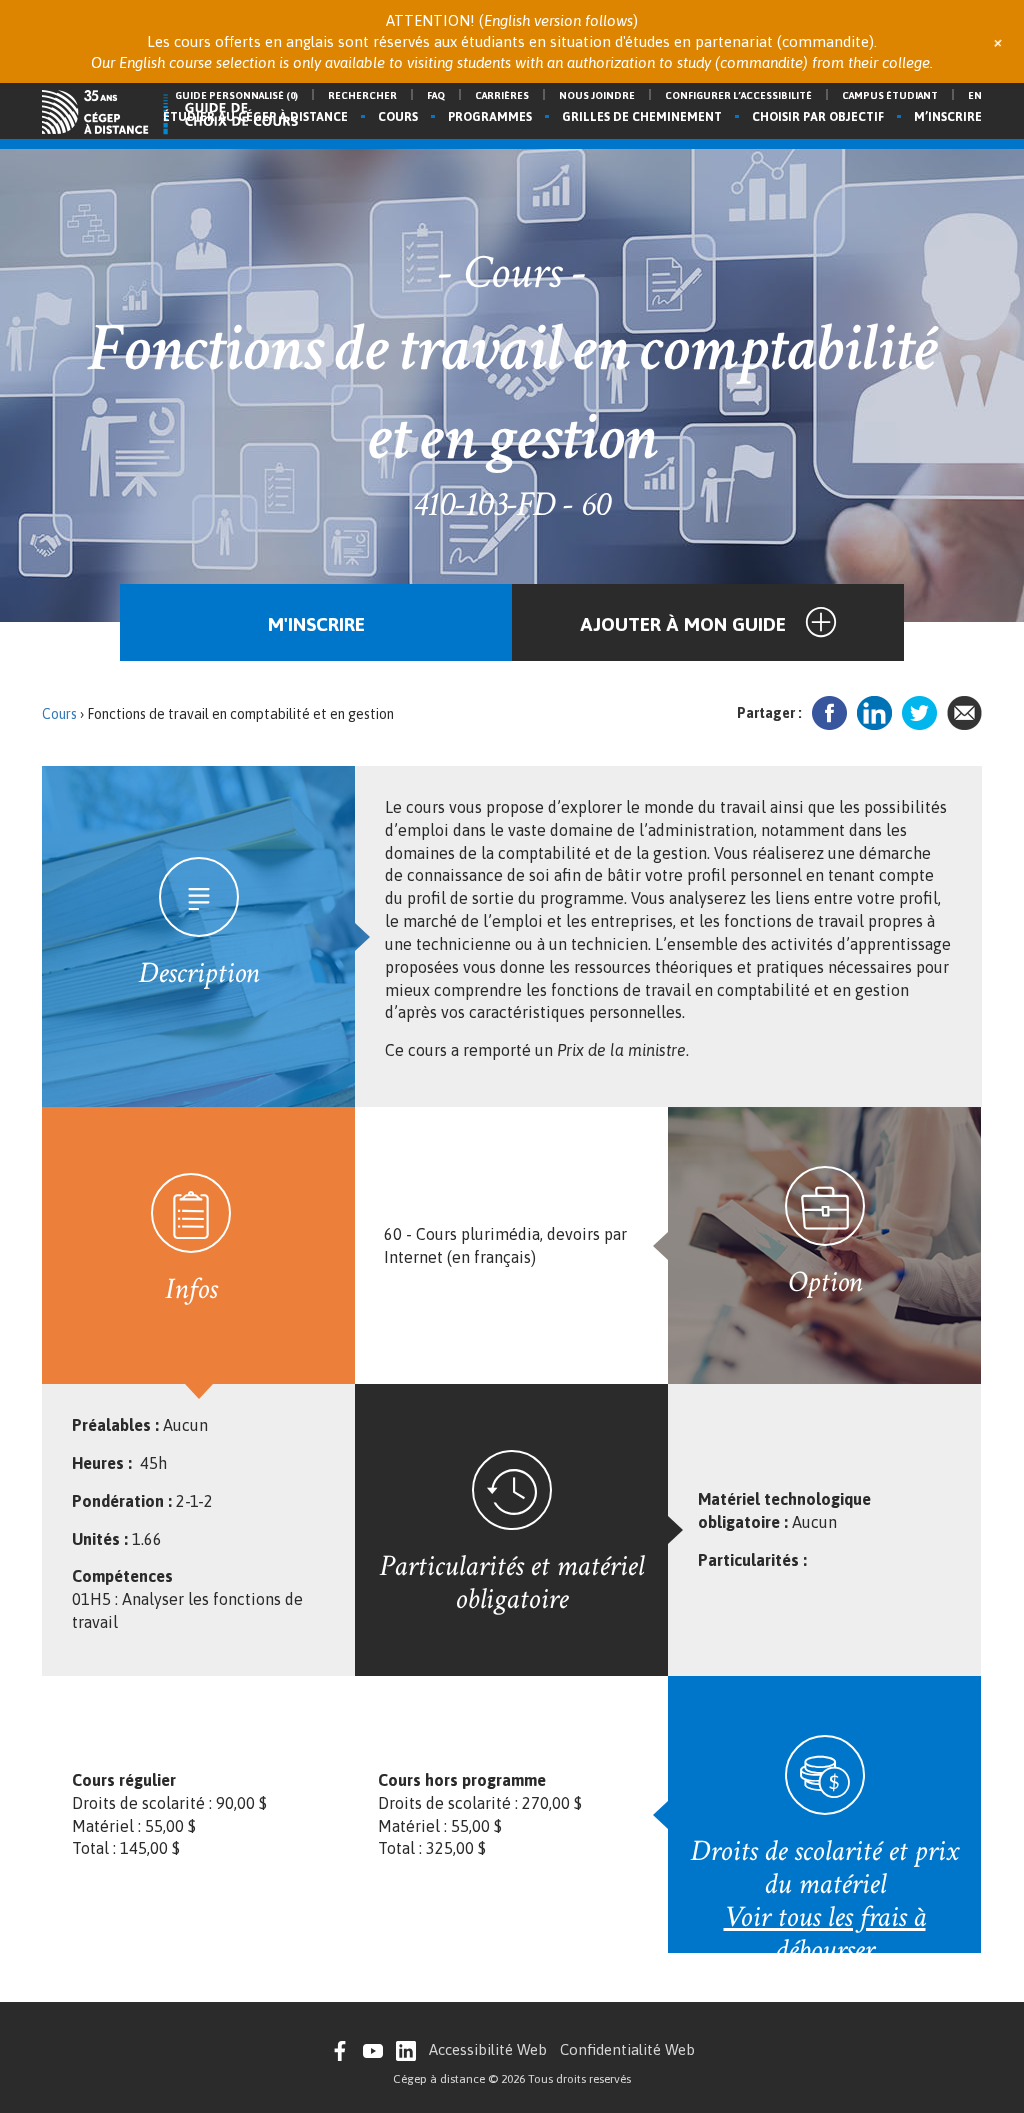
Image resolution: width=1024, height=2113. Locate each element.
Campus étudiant (890, 95)
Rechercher (362, 95)
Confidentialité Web (627, 2049)
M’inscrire (948, 117)
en (975, 95)
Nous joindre (597, 95)
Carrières (502, 95)
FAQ (436, 95)
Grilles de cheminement (642, 117)
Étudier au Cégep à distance (255, 117)
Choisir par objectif (818, 117)
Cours (398, 117)
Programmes (490, 117)
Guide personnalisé (236, 95)
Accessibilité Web (488, 2049)
